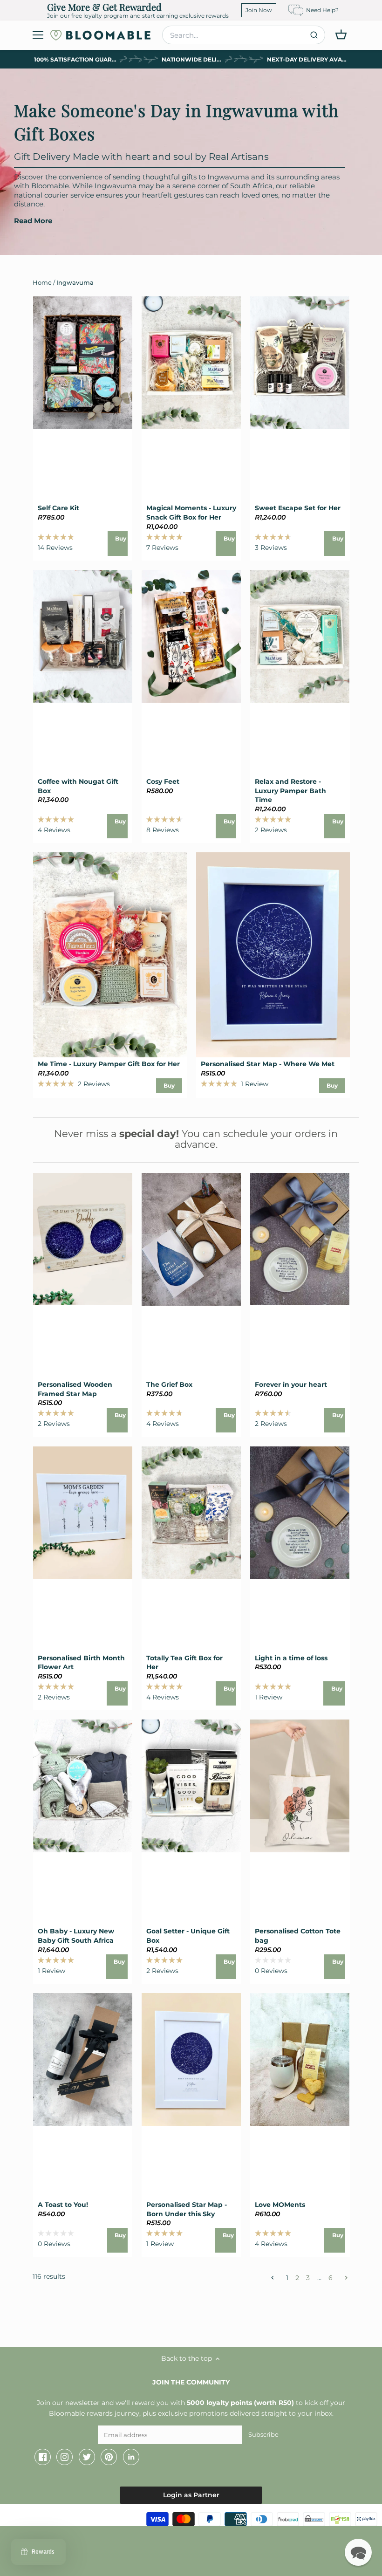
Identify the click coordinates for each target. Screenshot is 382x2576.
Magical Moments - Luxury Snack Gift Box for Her (191, 513)
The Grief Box (169, 1384)
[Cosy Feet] (191, 636)
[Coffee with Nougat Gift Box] (83, 636)
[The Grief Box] (191, 1239)
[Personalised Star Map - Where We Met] (273, 955)
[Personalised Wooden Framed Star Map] (83, 1239)
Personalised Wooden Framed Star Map (75, 1389)
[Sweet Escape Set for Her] (300, 363)
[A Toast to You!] (83, 2059)
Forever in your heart (291, 1384)
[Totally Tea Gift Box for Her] (191, 1513)
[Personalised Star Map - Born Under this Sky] (191, 2059)
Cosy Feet (163, 781)
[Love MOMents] (300, 2059)
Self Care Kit (58, 508)
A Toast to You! (63, 2205)
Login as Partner (191, 2495)
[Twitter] (87, 2457)
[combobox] (244, 35)
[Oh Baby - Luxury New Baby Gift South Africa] (83, 1786)
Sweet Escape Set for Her (298, 508)
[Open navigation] (38, 35)
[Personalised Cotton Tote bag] (300, 1786)
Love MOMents (280, 2205)
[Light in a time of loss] (300, 1513)
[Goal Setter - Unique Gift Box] (191, 1786)
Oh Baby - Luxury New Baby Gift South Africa (76, 1936)
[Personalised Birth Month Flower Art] (83, 1513)
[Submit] (314, 35)
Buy (121, 538)
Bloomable (61, 2517)
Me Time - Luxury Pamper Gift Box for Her (109, 1064)
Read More (33, 221)
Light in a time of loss (291, 1658)
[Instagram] (65, 2457)
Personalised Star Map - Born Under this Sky (187, 2209)
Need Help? (322, 10)
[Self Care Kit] (83, 363)
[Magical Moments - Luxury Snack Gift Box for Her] (191, 363)
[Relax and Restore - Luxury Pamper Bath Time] (300, 636)
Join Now (259, 10)
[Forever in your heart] (300, 1239)
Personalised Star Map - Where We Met (268, 1064)
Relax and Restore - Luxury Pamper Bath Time (290, 791)
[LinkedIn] (131, 2457)
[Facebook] (43, 2457)
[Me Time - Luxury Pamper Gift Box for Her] (110, 955)
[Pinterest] (109, 2457)
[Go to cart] (341, 34)
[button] (358, 2552)
